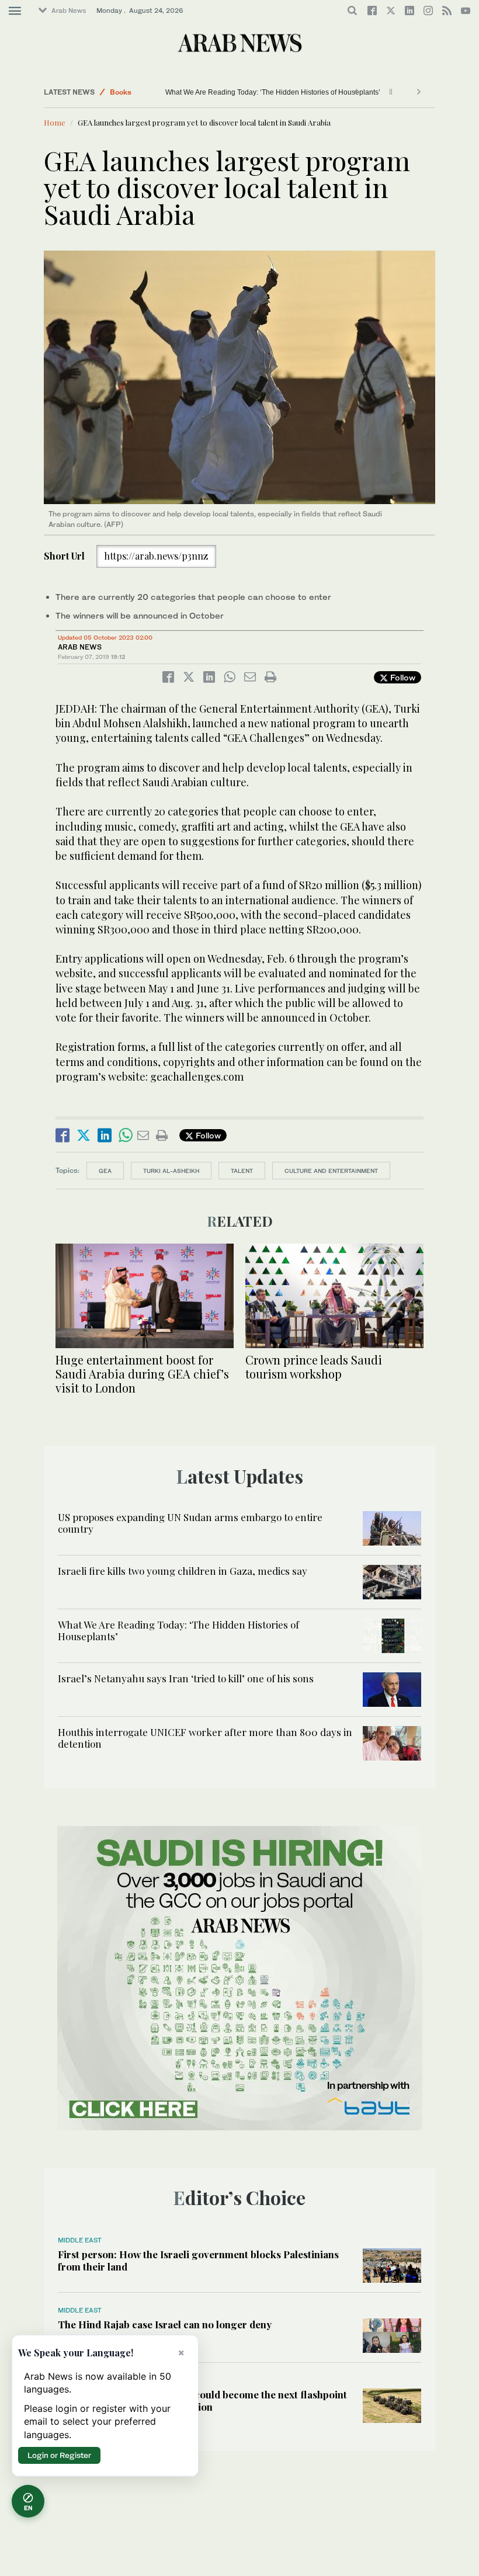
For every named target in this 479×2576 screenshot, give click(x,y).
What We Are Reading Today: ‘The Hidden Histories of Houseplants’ (178, 1630)
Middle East (130, 92)
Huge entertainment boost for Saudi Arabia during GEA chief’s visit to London (142, 1374)
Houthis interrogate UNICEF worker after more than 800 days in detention (205, 1738)
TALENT (242, 1171)
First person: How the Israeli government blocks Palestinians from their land (198, 2260)
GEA (105, 1171)
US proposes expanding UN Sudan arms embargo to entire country (190, 1523)
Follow (402, 677)
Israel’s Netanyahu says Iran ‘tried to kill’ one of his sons (254, 92)
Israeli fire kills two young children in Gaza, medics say (183, 1571)
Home (55, 122)
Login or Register (59, 2455)
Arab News (69, 11)
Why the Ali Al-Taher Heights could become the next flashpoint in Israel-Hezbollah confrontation (202, 2400)
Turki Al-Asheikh (171, 1171)
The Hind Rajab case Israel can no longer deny (165, 2324)
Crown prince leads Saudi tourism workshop (314, 1367)
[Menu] (15, 11)
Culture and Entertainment (331, 1171)
